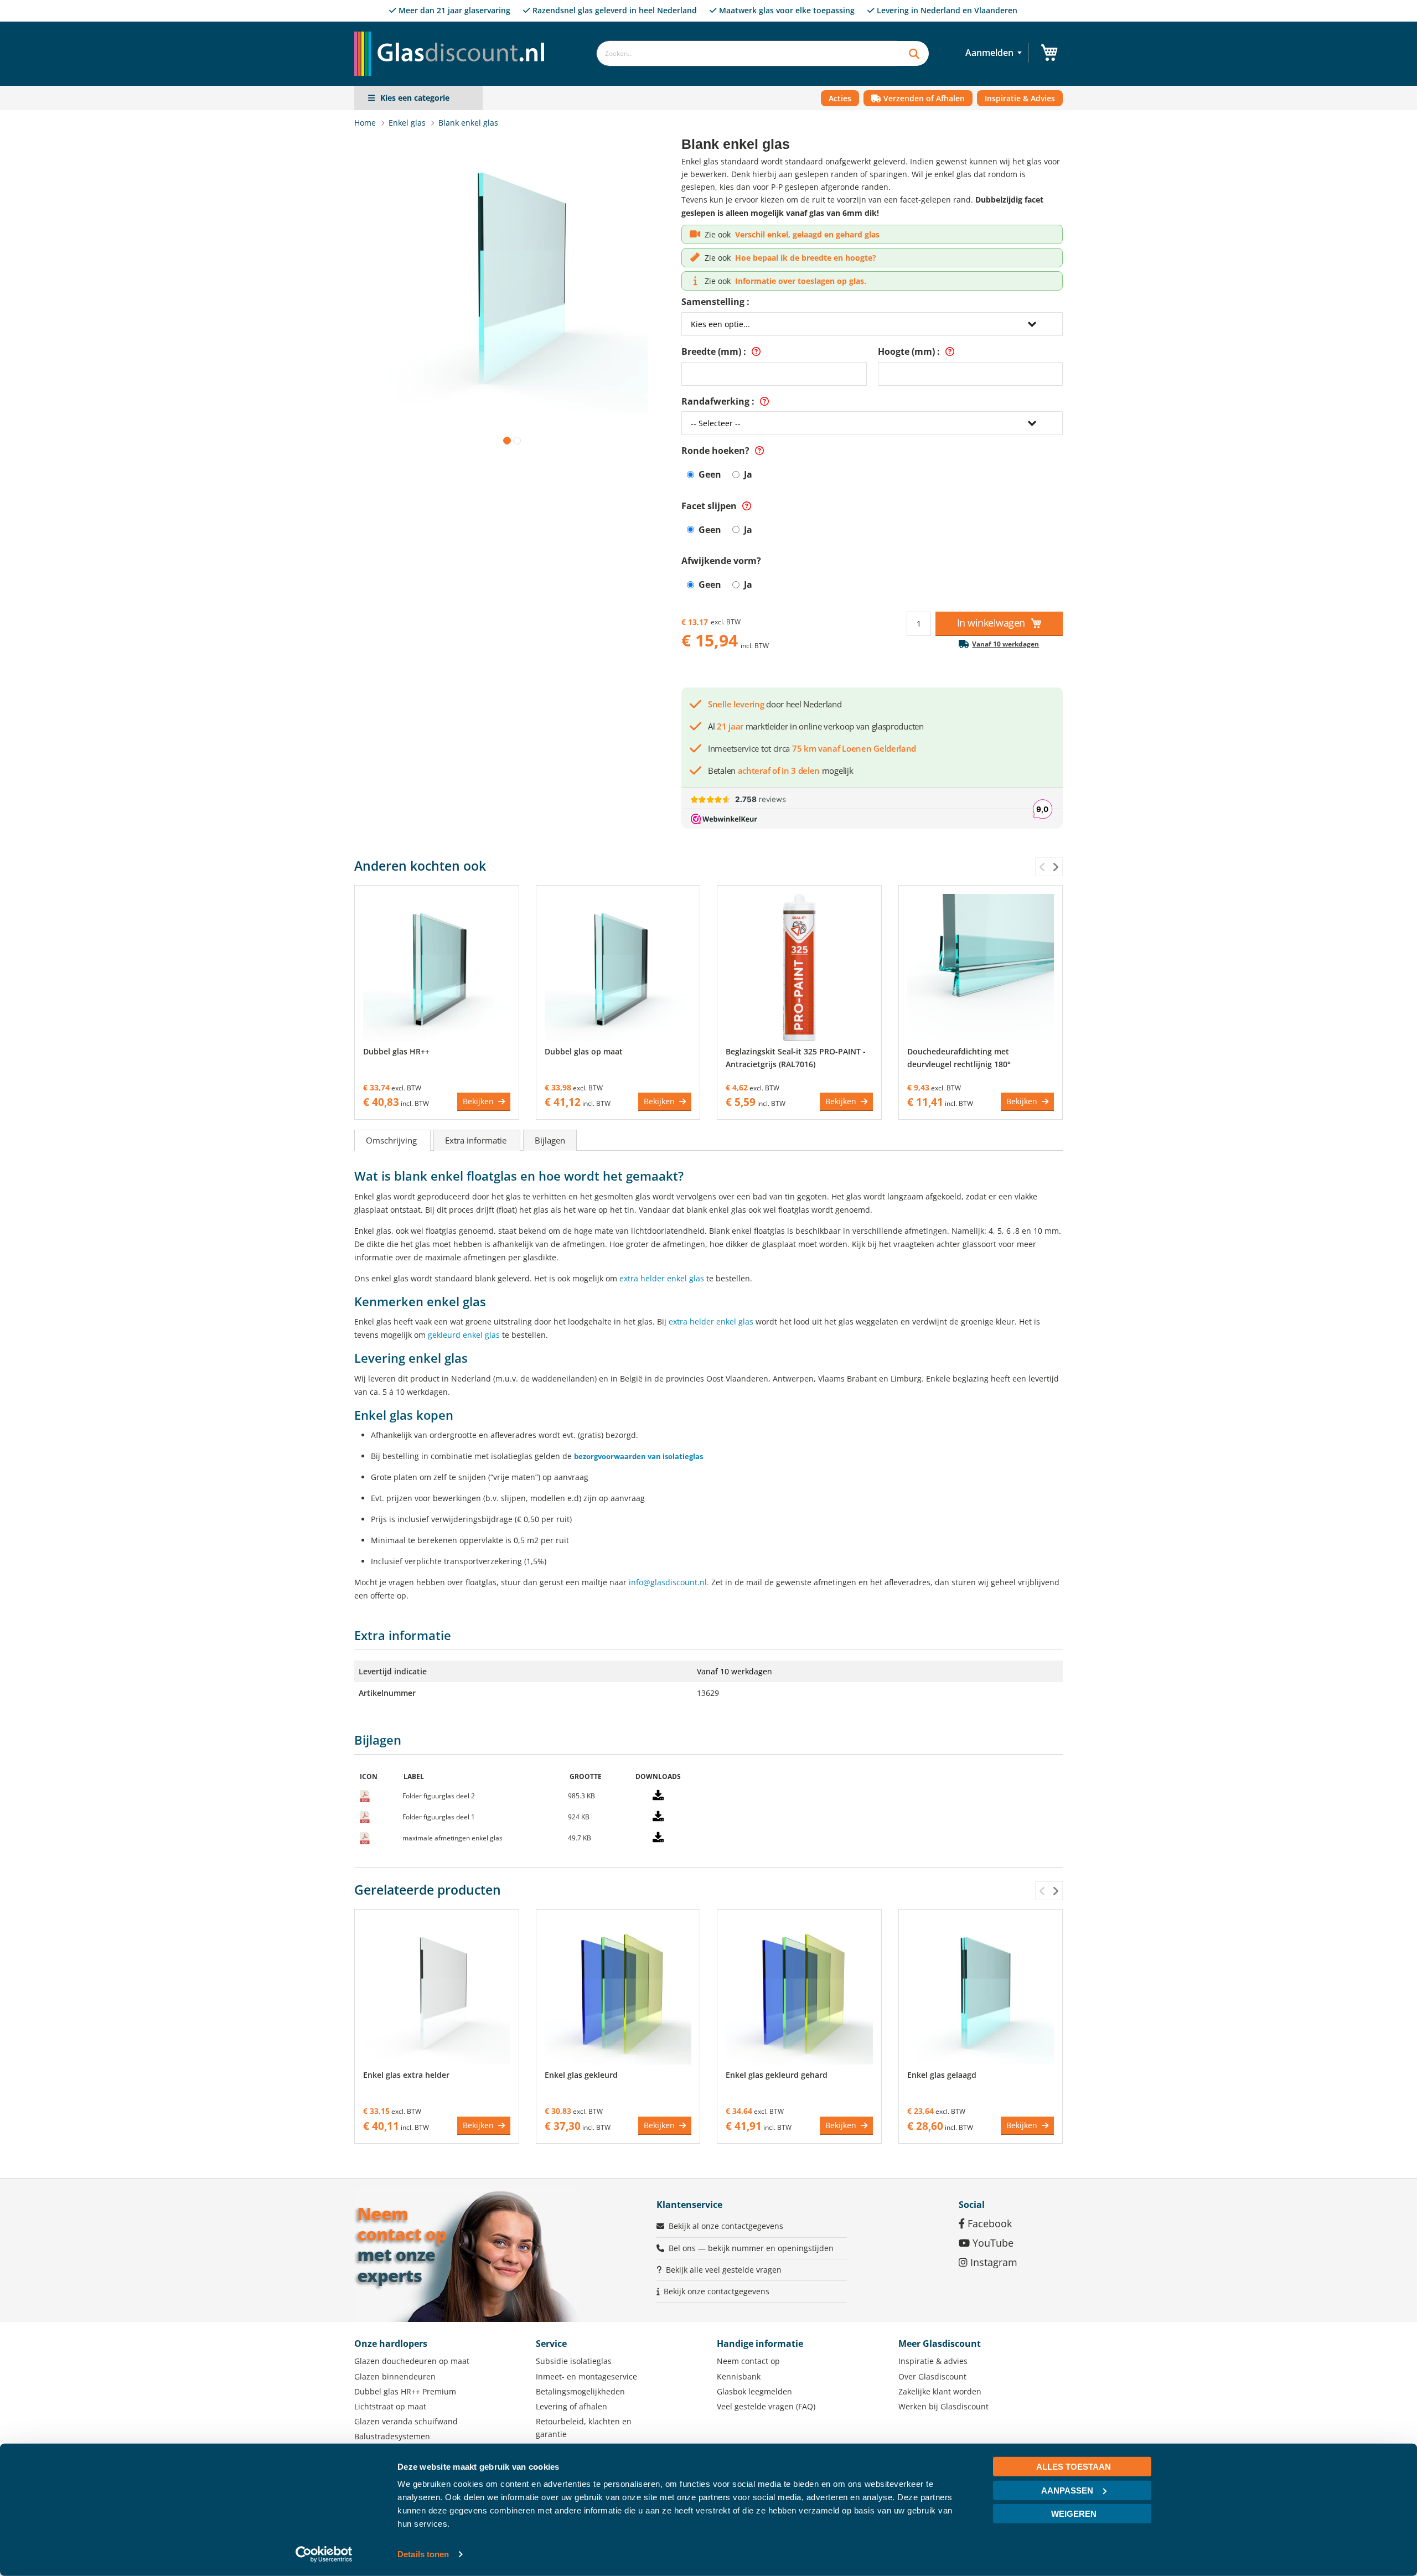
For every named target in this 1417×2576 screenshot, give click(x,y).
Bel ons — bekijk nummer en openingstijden (751, 2248)
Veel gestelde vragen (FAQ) (766, 2406)
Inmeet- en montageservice (586, 2376)
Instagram (992, 2262)
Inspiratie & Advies (1020, 98)
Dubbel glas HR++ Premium (405, 2391)
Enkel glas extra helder (406, 2075)
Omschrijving (392, 1140)
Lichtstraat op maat (390, 2406)
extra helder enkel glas (662, 1278)
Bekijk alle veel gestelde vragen (724, 2270)
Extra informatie (477, 1140)
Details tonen (423, 2554)
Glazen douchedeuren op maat (412, 2361)
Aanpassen (1067, 2490)
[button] (505, 438)
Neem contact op (748, 2361)
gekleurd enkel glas (464, 1335)
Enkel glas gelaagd (942, 2075)
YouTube (992, 2243)
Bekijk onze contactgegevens (717, 2291)
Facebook (988, 2223)
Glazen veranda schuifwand (406, 2421)
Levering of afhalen (572, 2406)
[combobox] (747, 53)
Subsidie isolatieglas (574, 2361)
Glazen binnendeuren (395, 2376)
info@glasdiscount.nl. (669, 1582)
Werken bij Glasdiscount (943, 2406)
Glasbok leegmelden (754, 2391)
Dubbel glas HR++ (396, 1051)
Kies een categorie (415, 98)
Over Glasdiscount (932, 2376)
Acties (840, 98)
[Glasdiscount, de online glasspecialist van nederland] (453, 31)
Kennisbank (739, 2376)
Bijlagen (550, 1140)
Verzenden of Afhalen (923, 98)
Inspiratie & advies (933, 2361)
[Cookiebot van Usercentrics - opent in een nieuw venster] (324, 2554)
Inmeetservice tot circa (812, 748)
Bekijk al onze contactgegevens (726, 2226)
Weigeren (1074, 2514)
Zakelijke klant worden (940, 2391)
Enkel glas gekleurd (581, 2075)
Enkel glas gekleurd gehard (777, 2075)
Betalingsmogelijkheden (580, 2391)
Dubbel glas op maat (584, 1051)
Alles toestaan (1074, 2467)
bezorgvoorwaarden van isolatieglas (638, 1456)
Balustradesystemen (392, 2436)
